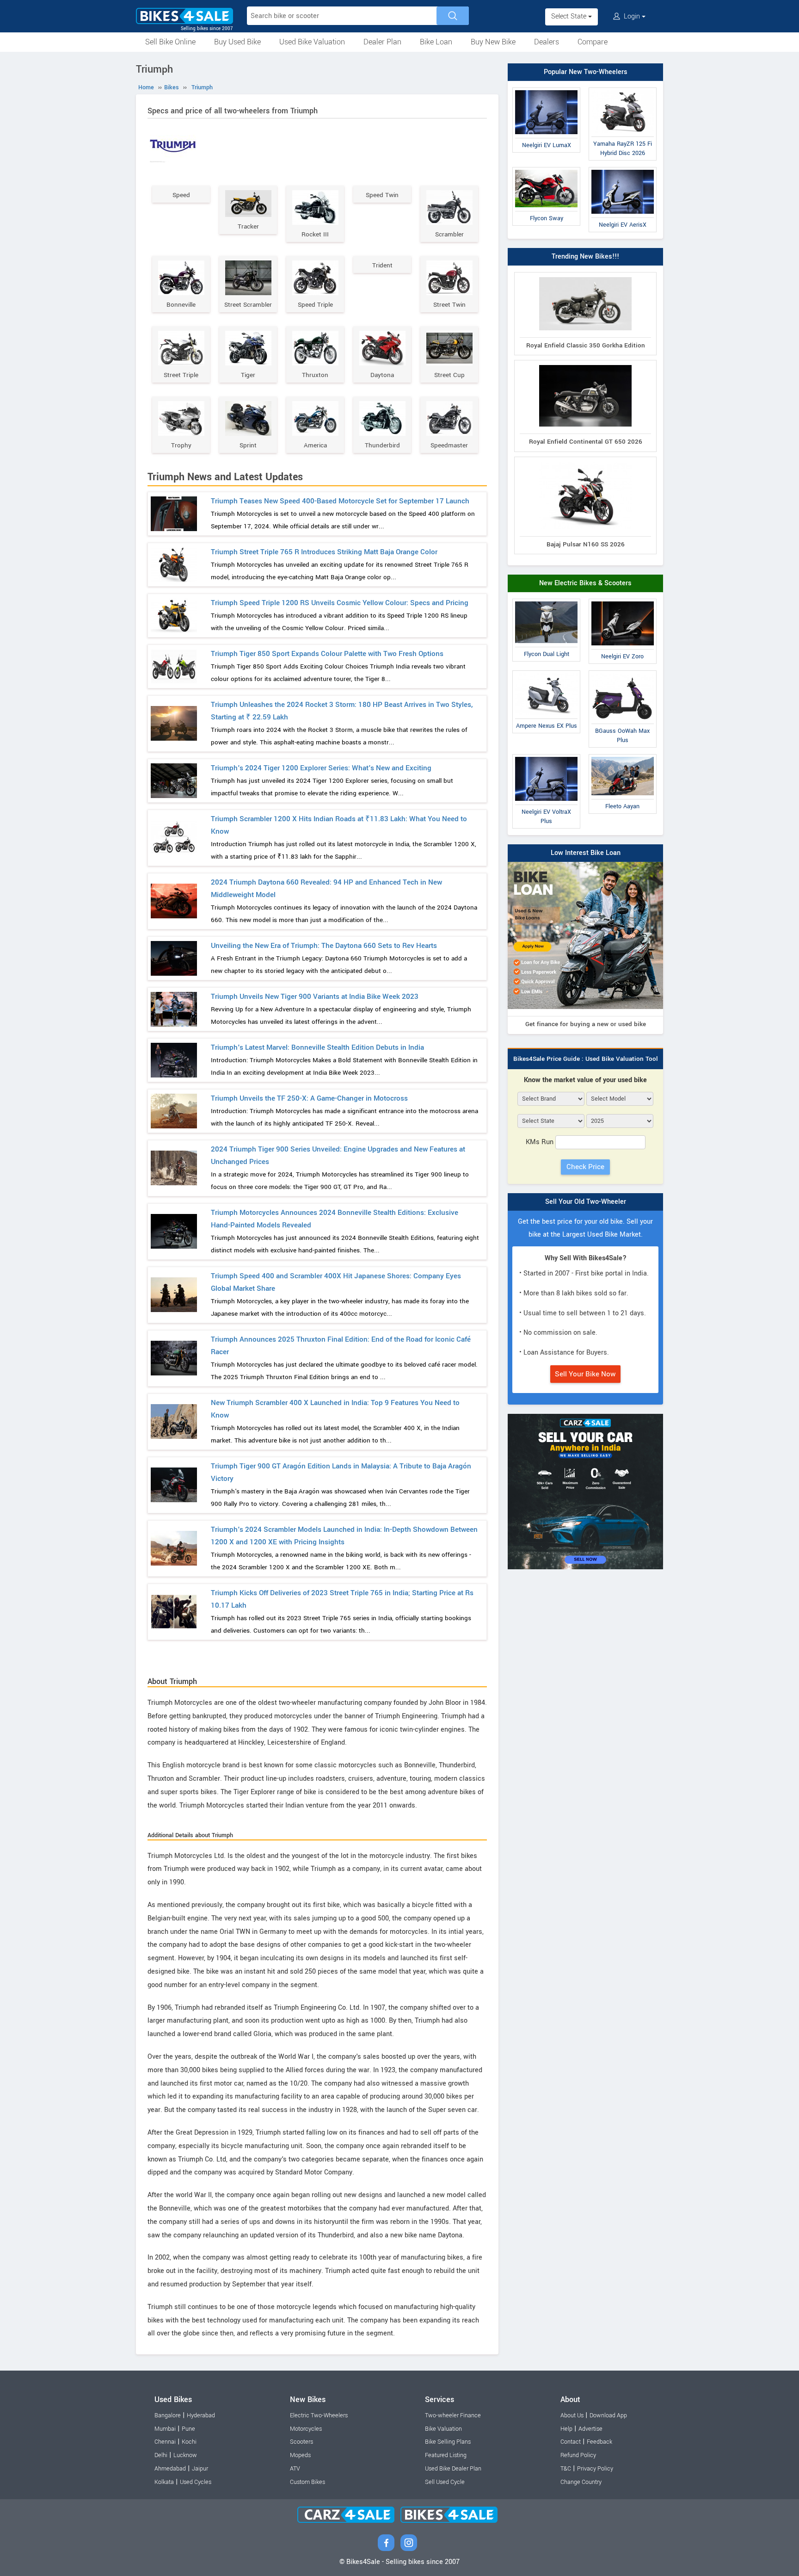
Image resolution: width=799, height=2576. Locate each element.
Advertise (590, 2429)
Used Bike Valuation (312, 42)
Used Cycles (196, 2482)
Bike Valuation (443, 2429)
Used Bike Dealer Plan (453, 2469)
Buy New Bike (493, 42)
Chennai (165, 2442)
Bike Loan (436, 42)
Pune (188, 2429)
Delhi (161, 2455)
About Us (572, 2415)
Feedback (599, 2442)
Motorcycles (306, 2429)
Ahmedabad (170, 2469)
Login (632, 16)
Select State (570, 16)
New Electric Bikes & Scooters (585, 583)
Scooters (301, 2442)
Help (566, 2429)
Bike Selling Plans (448, 2442)
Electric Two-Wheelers (319, 2415)
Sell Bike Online (170, 42)
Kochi (189, 2442)
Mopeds (300, 2455)
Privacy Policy (595, 2469)
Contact (571, 2442)
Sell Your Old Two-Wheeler (586, 1202)
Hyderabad (201, 2415)
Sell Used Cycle (445, 2482)
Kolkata (164, 2482)
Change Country (581, 2482)
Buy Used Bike (237, 42)
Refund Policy (578, 2455)
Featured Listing (446, 2455)
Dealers (547, 42)
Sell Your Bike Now (585, 1374)
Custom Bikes (307, 2482)
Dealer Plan (382, 42)
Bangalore (168, 2415)
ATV (295, 2469)
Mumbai (165, 2429)
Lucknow (185, 2455)
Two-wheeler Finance (453, 2415)
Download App (608, 2415)
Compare (593, 42)
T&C (566, 2469)
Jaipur (200, 2469)
